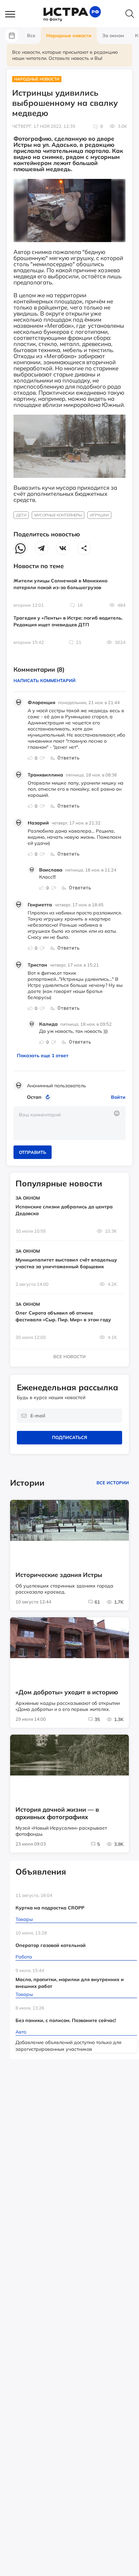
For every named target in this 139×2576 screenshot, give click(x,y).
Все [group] (31, 36)
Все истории (113, 1483)
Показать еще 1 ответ (43, 1055)
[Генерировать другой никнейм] (49, 1097)
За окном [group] (113, 36)
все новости (69, 1356)
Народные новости (37, 79)
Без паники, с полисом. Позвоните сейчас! (66, 2020)
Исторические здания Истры (59, 1575)
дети (21, 515)
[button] (13, 15)
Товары (24, 1919)
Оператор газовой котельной (51, 1945)
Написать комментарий (45, 680)
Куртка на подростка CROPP (50, 1908)
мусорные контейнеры (58, 515)
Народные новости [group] (69, 36)
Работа (24, 1957)
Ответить (68, 758)
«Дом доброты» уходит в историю (67, 1692)
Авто (21, 2032)
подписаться (69, 1437)
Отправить (33, 1152)
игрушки (99, 515)
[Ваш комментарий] (69, 1123)
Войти (118, 1097)
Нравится (30, 758)
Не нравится (42, 758)
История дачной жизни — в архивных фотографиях (57, 1813)
